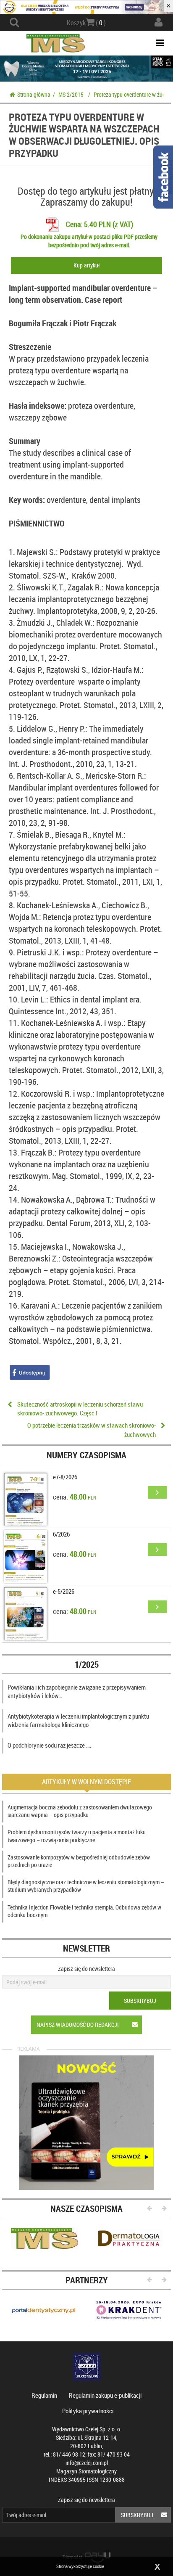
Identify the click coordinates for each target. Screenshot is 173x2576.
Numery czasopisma (86, 1455)
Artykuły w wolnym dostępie (86, 1782)
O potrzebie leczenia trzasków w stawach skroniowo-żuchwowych (92, 1429)
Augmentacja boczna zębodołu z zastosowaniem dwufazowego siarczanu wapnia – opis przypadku (80, 1811)
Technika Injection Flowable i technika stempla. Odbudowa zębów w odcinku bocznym (84, 1911)
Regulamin (44, 2395)
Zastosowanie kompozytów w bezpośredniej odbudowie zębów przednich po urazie (79, 1861)
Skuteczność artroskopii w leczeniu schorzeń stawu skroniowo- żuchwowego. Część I (80, 1408)
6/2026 (61, 1534)
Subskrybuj (140, 2001)
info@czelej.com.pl (87, 2463)
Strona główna (34, 94)
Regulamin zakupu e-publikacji (105, 2395)
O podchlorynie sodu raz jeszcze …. (50, 1745)
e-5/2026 (64, 1591)
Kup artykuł (86, 265)
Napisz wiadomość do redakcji (78, 2025)
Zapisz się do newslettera (86, 1969)
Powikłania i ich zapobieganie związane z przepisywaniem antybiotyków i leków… (77, 1691)
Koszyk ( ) (86, 23)
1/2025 (87, 1664)
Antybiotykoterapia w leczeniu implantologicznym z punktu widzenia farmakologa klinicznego (78, 1720)
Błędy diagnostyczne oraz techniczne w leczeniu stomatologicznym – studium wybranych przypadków (86, 1886)
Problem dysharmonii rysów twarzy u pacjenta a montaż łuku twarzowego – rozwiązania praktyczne (77, 1836)
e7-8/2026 (65, 1477)
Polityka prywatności (88, 2411)
